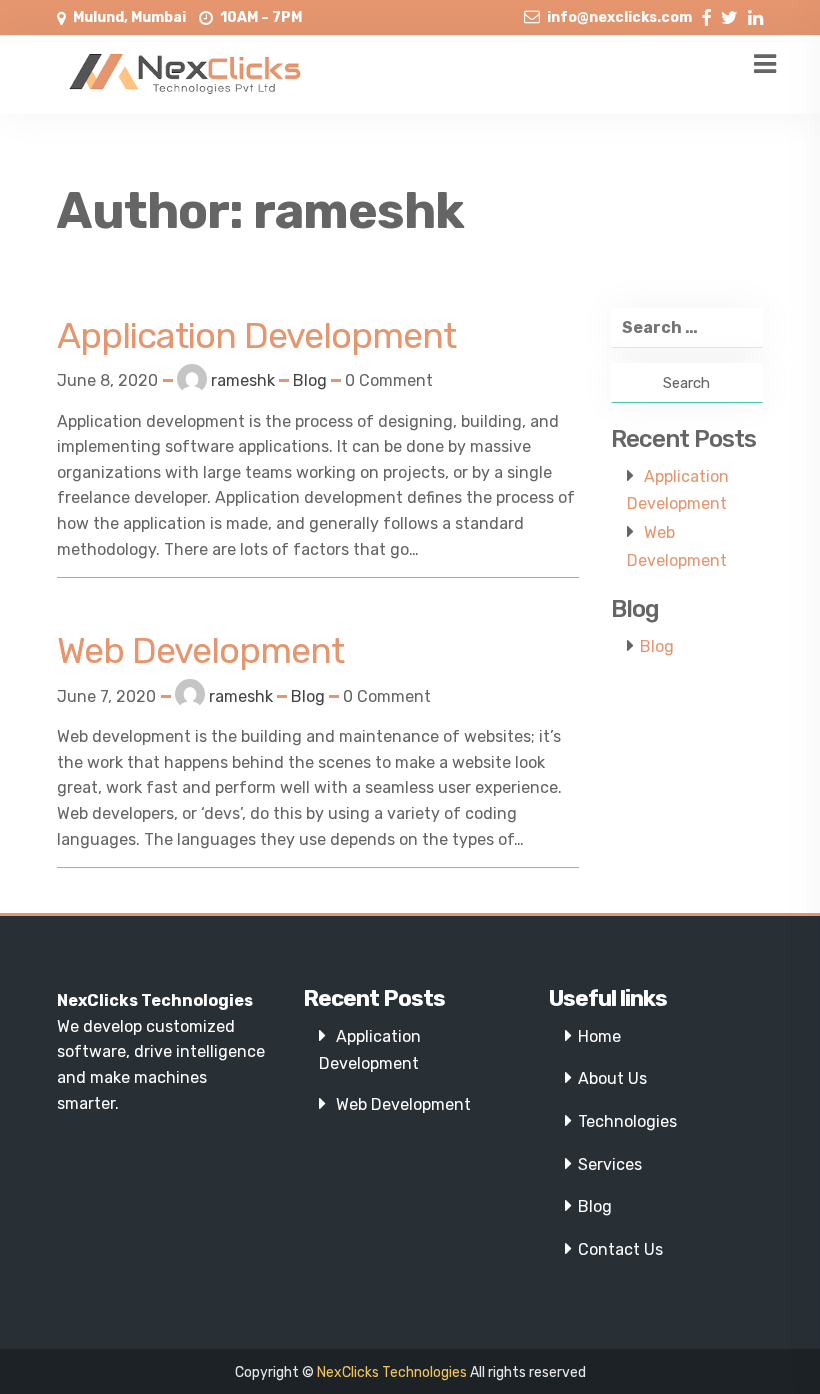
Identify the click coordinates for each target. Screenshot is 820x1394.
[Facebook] (706, 13)
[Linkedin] (755, 13)
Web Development (403, 1104)
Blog (310, 380)
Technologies (627, 1121)
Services (610, 1164)
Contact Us (620, 1249)
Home (599, 1036)
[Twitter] (729, 13)
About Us (612, 1078)
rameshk (243, 380)
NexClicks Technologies (392, 1372)
